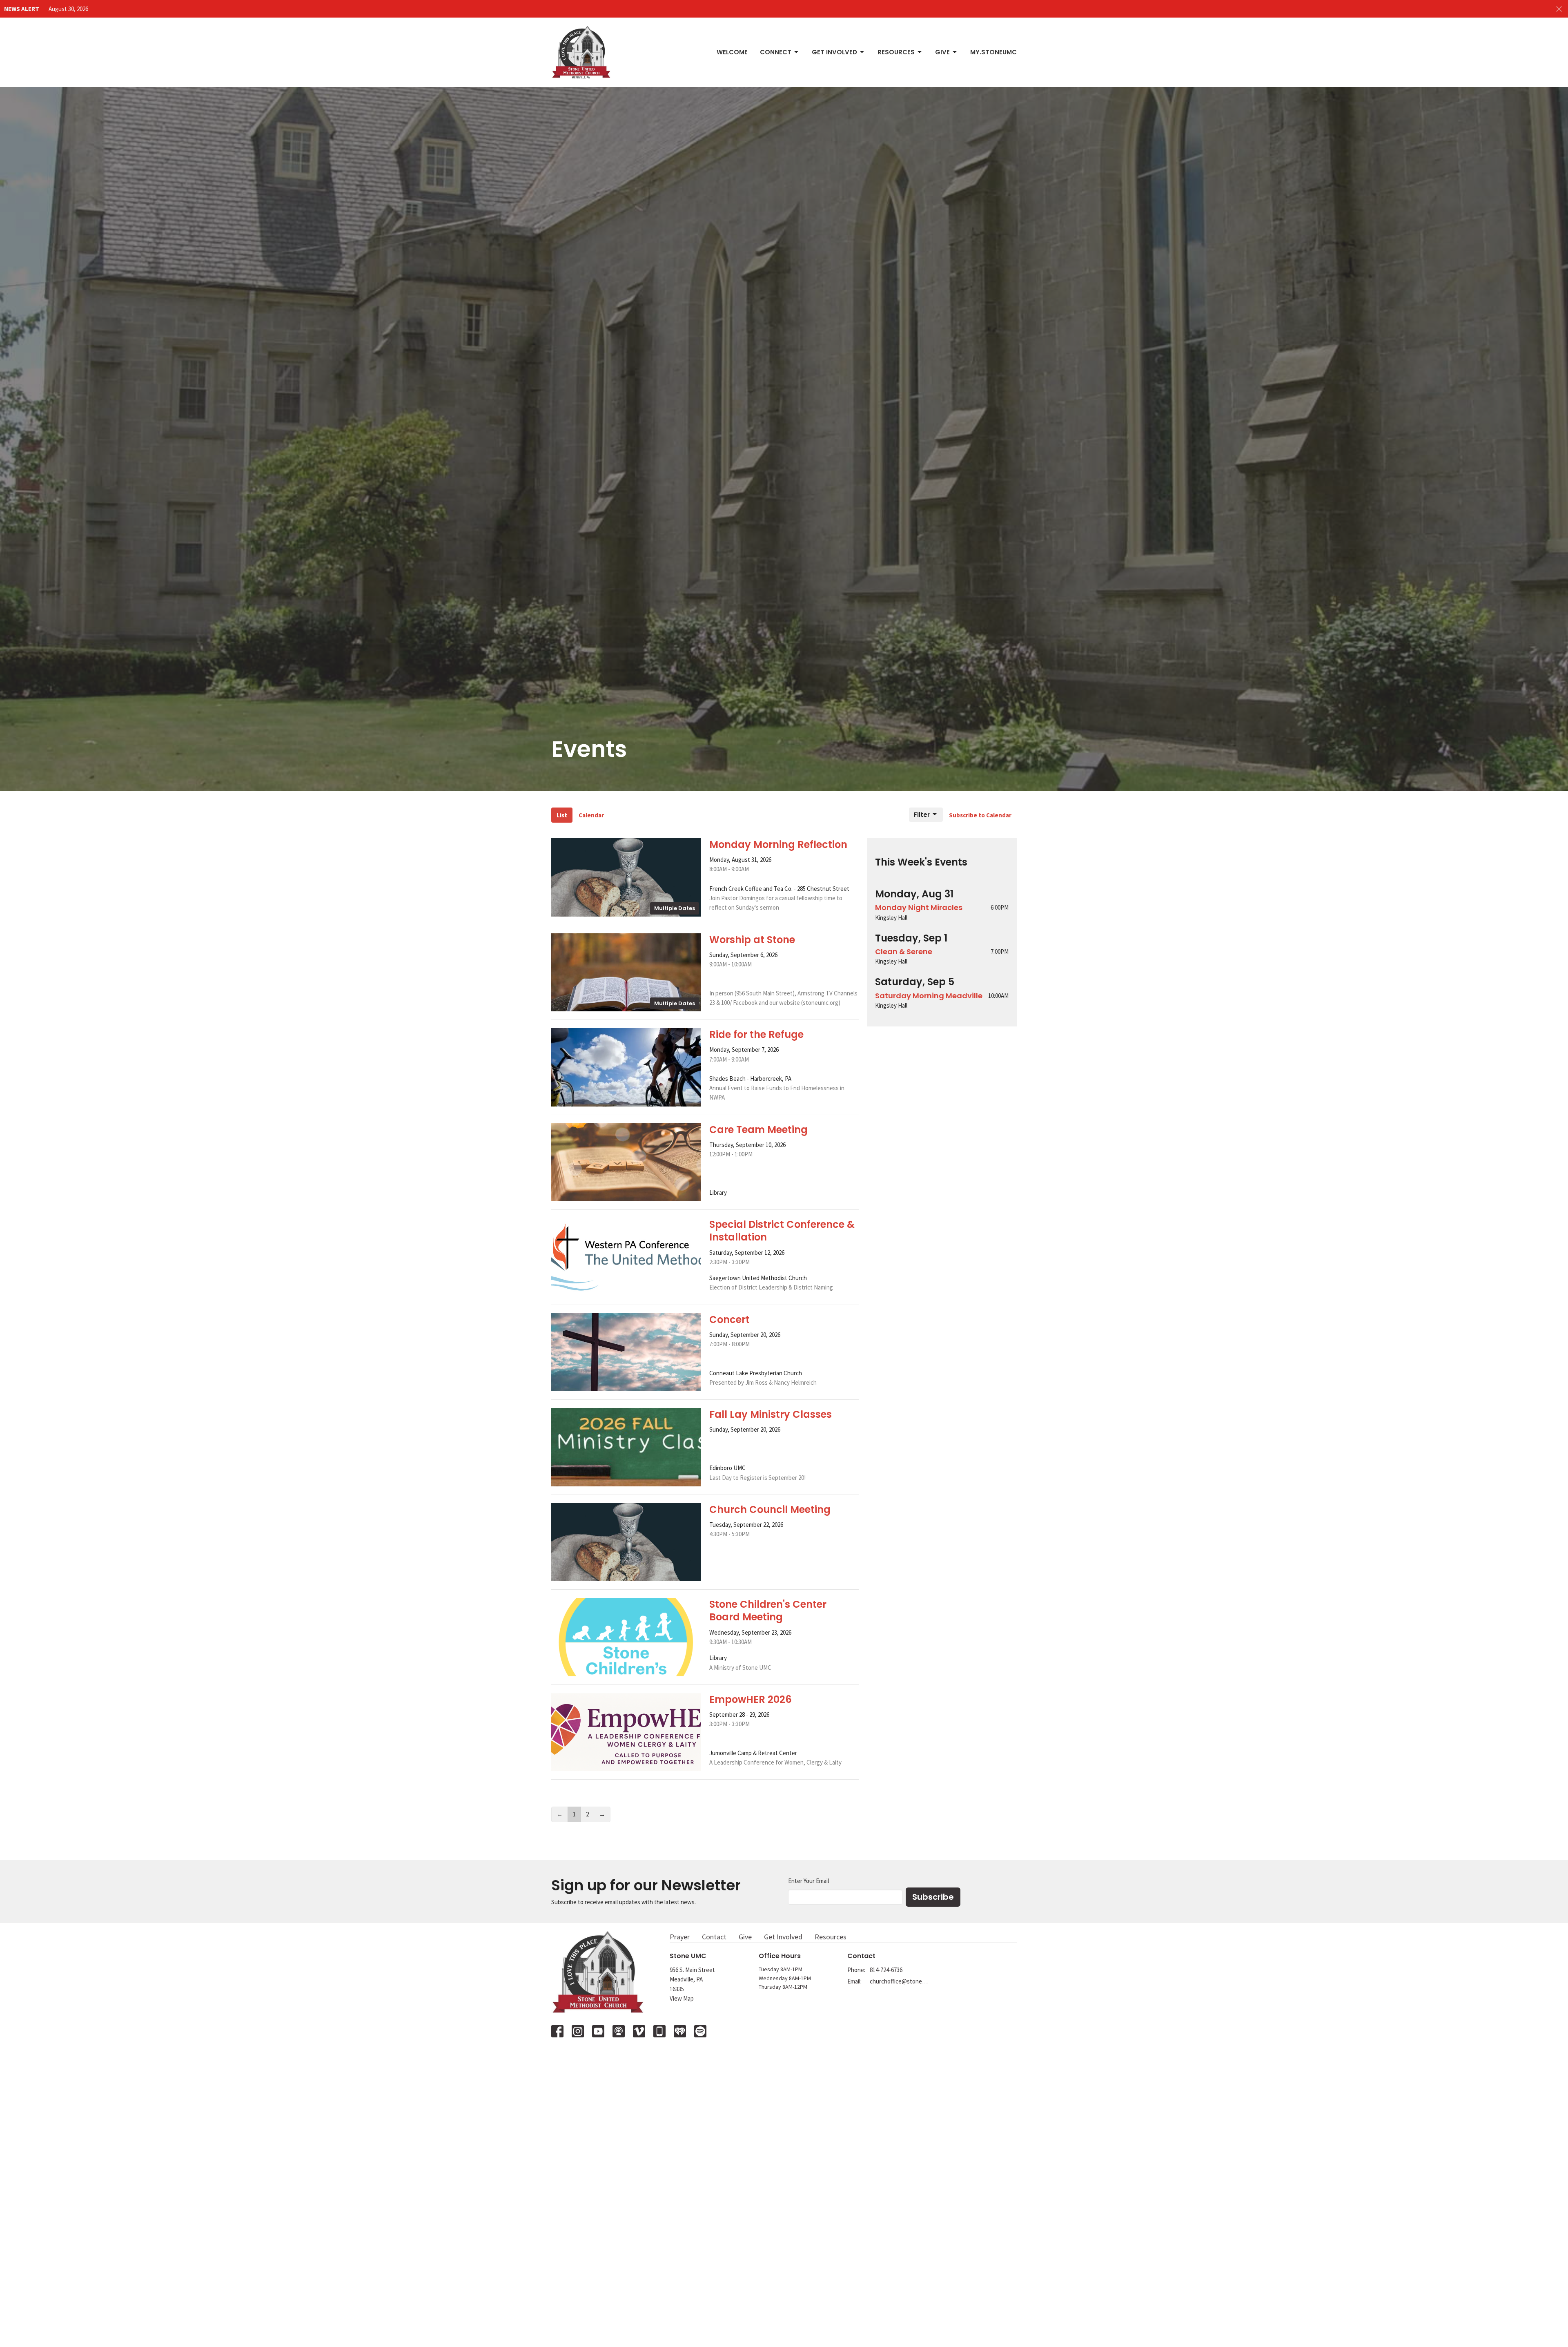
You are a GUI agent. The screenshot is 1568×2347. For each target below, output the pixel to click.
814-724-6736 (886, 1970)
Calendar (591, 815)
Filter (922, 815)
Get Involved (834, 52)
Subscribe (933, 1897)
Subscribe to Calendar (980, 815)
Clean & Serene (904, 952)
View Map (682, 1998)
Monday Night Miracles (919, 907)
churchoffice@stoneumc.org (899, 1981)
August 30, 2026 (68, 9)
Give (942, 52)
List (562, 815)
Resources (896, 52)
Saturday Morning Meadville (929, 996)
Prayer (680, 1937)
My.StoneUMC (993, 52)
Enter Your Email (808, 1881)
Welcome (732, 52)
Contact (714, 1937)
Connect (776, 52)
